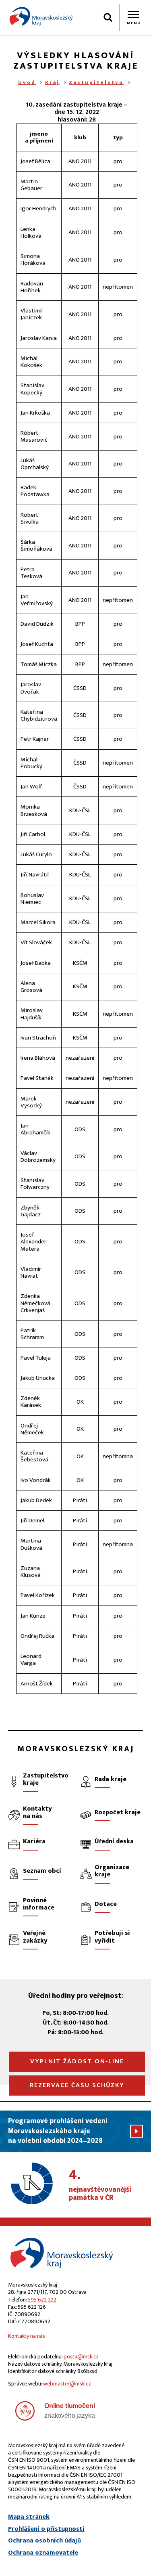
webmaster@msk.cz (67, 2384)
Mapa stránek (29, 2517)
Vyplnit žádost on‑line (77, 2061)
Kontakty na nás (27, 2336)
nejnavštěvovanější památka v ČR (100, 2185)
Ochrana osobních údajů (44, 2541)
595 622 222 (42, 2300)
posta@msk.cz (81, 2357)
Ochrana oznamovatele (43, 2553)
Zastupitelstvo (96, 82)
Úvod (27, 82)
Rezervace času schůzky (77, 2085)
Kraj (52, 82)
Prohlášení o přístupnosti (46, 2529)
